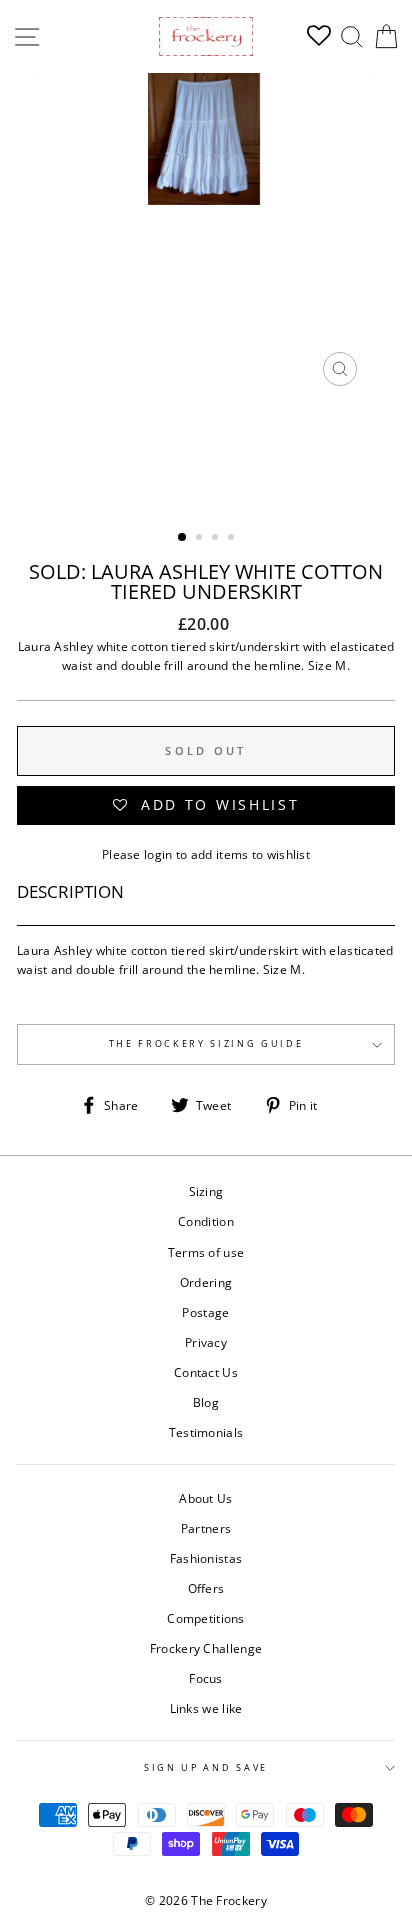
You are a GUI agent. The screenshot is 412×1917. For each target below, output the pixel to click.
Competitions (206, 1618)
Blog (206, 1402)
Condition (206, 1221)
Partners (206, 1528)
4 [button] (233, 539)
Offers (206, 1588)
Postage (205, 1312)
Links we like (206, 1708)
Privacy (206, 1342)
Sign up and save (206, 1767)
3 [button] (217, 539)
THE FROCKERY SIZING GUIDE (206, 1043)
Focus (206, 1678)
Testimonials (206, 1432)
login (158, 854)
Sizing (206, 1191)
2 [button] (201, 539)
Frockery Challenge (206, 1648)
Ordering (206, 1282)
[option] (206, 234)
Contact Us (206, 1372)
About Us (205, 1498)
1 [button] (183, 538)
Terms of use (206, 1252)
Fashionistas (206, 1558)
